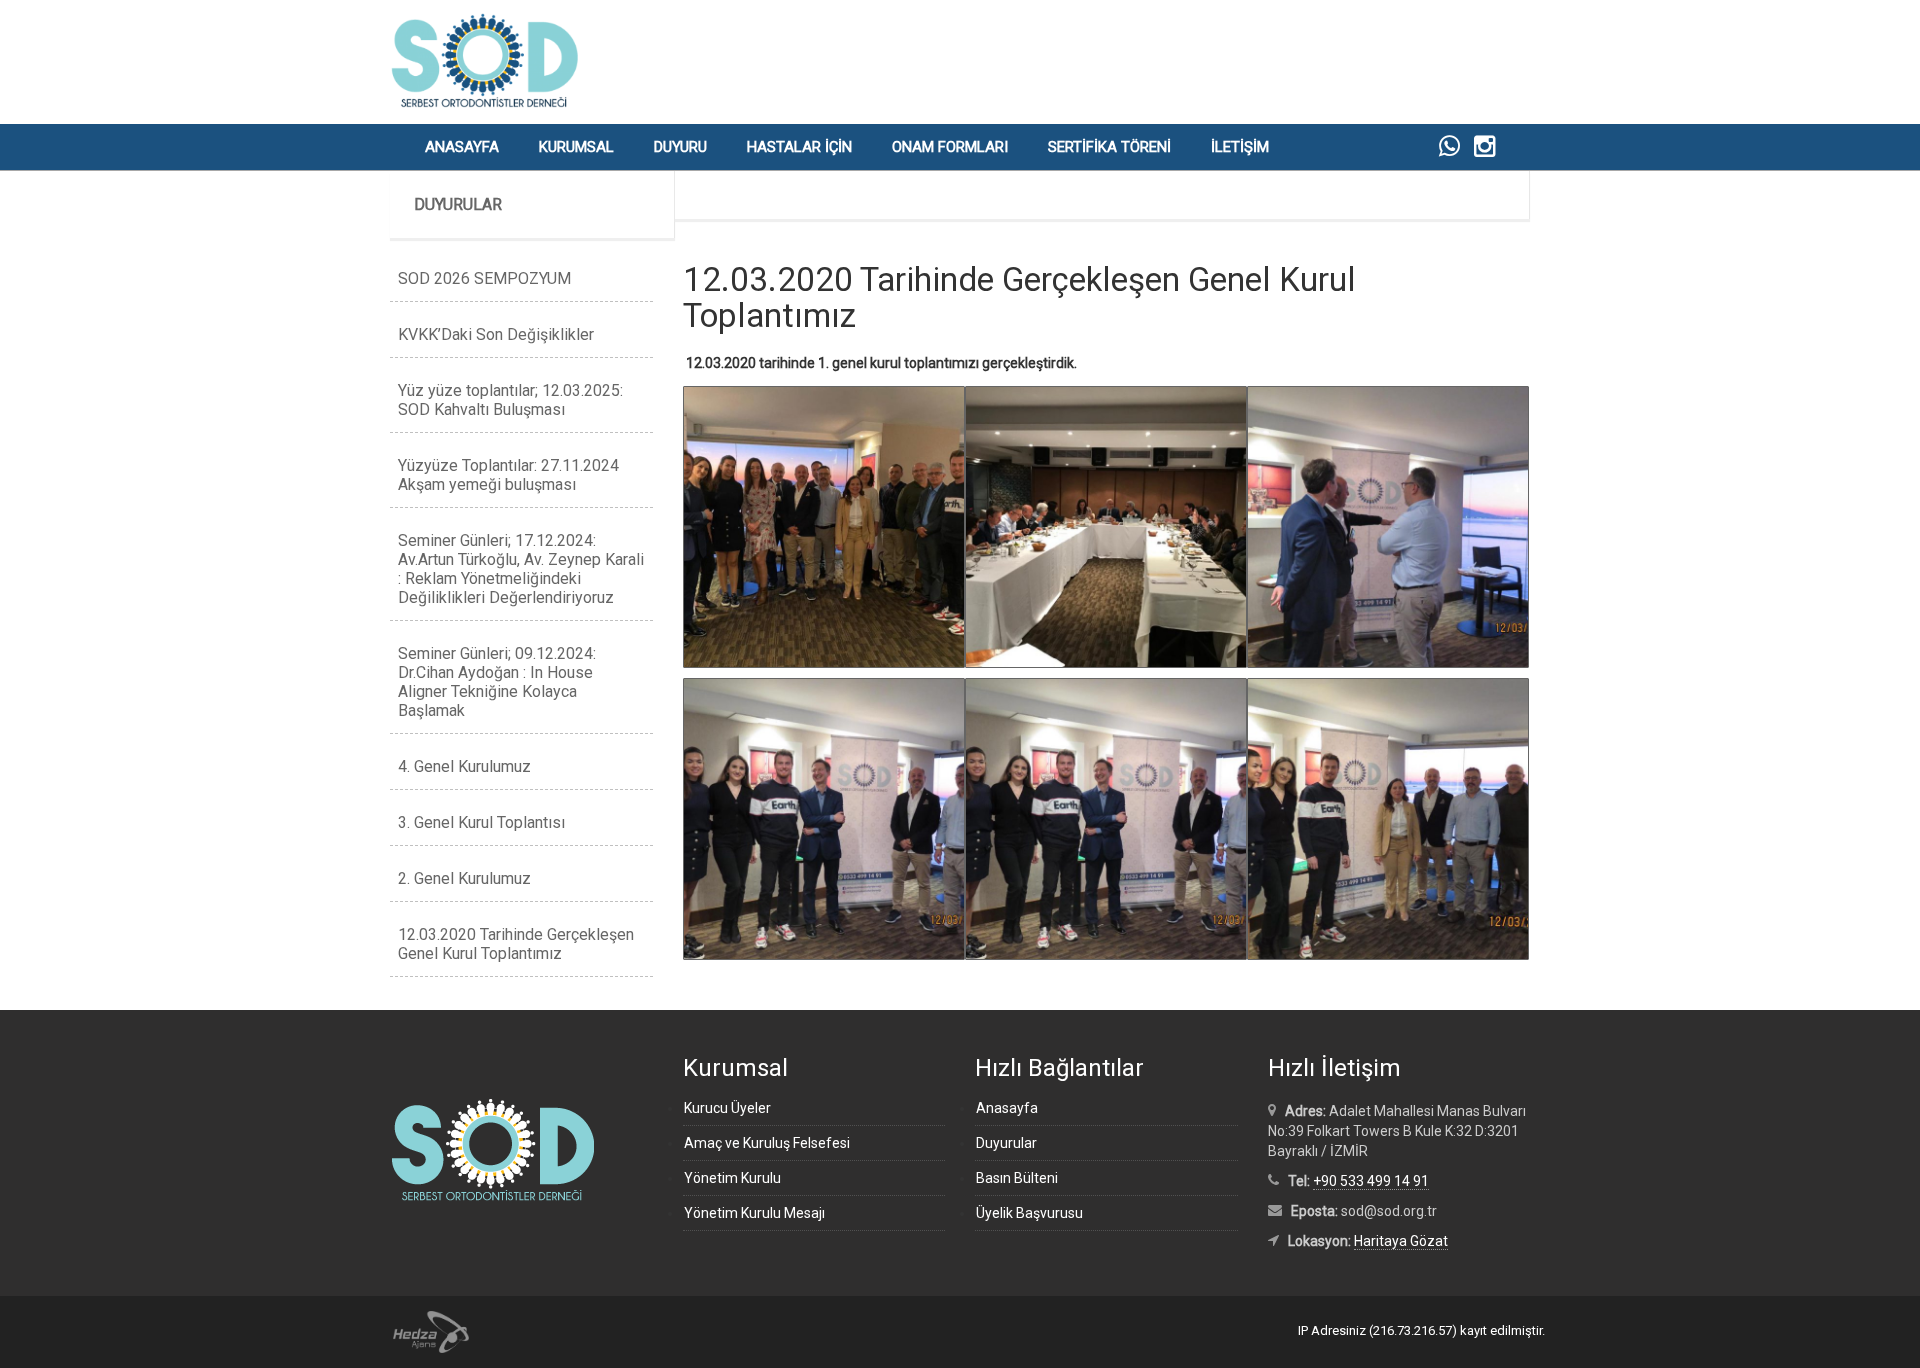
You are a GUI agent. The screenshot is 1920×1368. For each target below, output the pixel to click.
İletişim (1240, 147)
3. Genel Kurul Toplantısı (481, 822)
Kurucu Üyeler (727, 1108)
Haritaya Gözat (1401, 1241)
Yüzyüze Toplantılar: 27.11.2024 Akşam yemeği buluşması (508, 475)
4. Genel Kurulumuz (464, 766)
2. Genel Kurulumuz (464, 878)
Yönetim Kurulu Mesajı (754, 1213)
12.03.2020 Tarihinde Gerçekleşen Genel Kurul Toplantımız (516, 944)
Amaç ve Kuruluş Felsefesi (767, 1143)
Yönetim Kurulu (732, 1178)
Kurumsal (576, 147)
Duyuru (680, 147)
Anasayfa (462, 147)
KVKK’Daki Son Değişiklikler (496, 334)
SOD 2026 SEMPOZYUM (484, 278)
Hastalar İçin (799, 147)
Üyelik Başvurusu (1029, 1213)
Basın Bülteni (1017, 1178)
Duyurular (1006, 1143)
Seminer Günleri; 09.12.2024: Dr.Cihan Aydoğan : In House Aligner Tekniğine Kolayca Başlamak (497, 682)
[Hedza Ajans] (422, 1331)
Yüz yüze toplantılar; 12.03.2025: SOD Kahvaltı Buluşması (510, 400)
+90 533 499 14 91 (1371, 1181)
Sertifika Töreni (1109, 147)
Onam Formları (950, 147)
